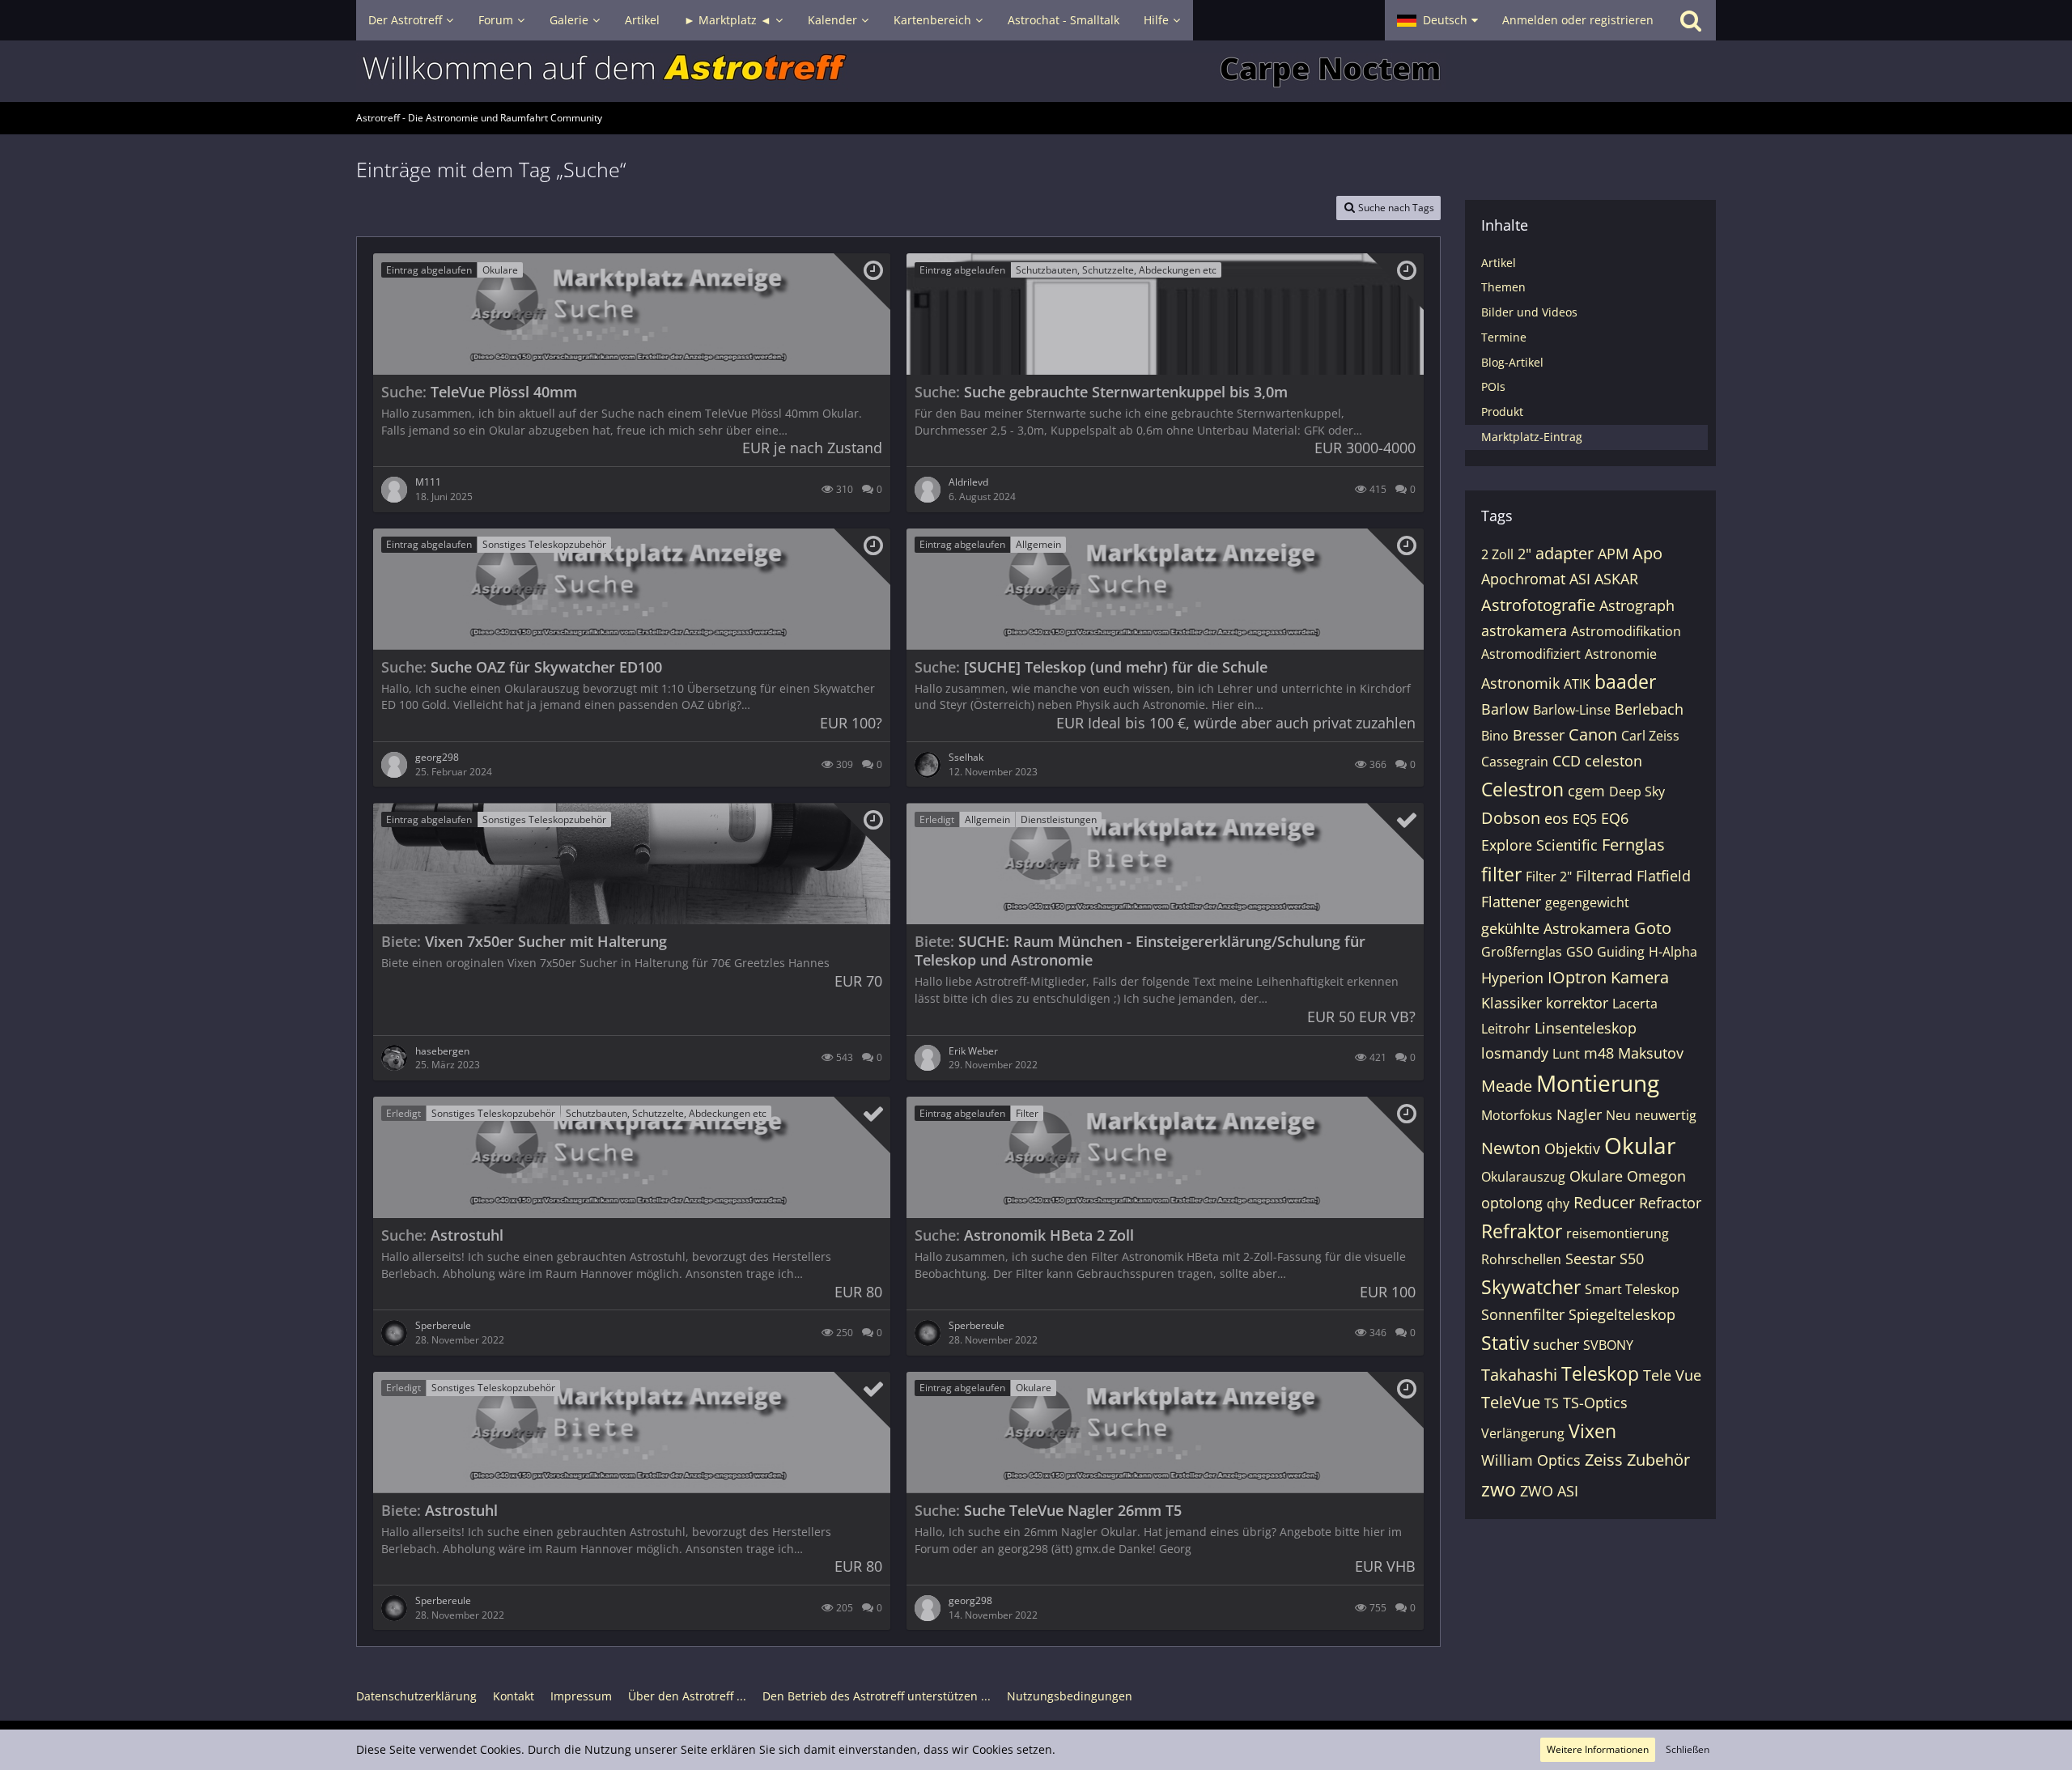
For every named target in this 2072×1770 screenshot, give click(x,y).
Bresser (1539, 735)
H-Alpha (1673, 952)
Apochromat (1523, 579)
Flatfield (1664, 876)
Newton (1511, 1148)
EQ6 (1615, 818)
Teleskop (1600, 1373)
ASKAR (1616, 579)
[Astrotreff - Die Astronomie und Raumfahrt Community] (1036, 71)
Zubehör (1658, 1460)
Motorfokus (1517, 1115)
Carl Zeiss (1650, 736)
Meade (1507, 1086)
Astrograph (1637, 605)
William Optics (1531, 1460)
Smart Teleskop (1632, 1289)
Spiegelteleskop (1622, 1314)
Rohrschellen (1521, 1259)
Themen (1503, 287)
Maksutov (1651, 1053)
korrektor (1577, 1003)
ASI (1580, 579)
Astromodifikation (1626, 631)
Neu (1618, 1115)
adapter (1565, 553)
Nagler (1579, 1114)
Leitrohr (1506, 1029)
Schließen (1688, 1749)
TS (1552, 1403)
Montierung (1598, 1083)
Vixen (1592, 1431)
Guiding (1621, 952)
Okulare (1596, 1176)
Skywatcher (1531, 1287)
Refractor (1670, 1203)
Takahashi (1519, 1375)
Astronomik (1520, 683)
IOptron (1577, 977)
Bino (1495, 736)
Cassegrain (1515, 762)
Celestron (1522, 789)
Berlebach (1649, 709)
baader (1625, 681)
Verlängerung (1523, 1433)
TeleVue (1511, 1402)
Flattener (1511, 902)
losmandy (1515, 1053)
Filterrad (1604, 876)
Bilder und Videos (1529, 312)
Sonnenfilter (1523, 1314)
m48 (1599, 1053)
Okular (1640, 1145)
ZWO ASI (1549, 1491)
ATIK (1577, 684)
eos (1556, 818)
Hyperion (1512, 978)
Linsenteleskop (1586, 1028)
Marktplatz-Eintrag (1532, 437)
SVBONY (1608, 1345)
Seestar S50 (1605, 1259)
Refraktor (1522, 1231)
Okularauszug (1523, 1177)
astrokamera (1524, 630)
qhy (1558, 1203)
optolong (1512, 1203)
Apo (1647, 553)
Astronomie (1621, 654)
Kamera (1640, 977)
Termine (1504, 337)
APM (1613, 554)
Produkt (1502, 412)
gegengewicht (1587, 902)
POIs (1493, 386)
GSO (1579, 952)
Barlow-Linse (1572, 710)
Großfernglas (1522, 952)
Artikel (1499, 263)
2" (1524, 554)
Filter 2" (1549, 877)
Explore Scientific (1539, 845)
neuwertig (1666, 1115)
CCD (1567, 761)
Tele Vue (1672, 1375)
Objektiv (1572, 1148)
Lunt (1566, 1054)
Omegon (1656, 1176)
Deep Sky (1637, 792)
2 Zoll (1497, 554)
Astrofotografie (1538, 605)
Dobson (1511, 818)
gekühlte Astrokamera (1556, 928)
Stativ (1505, 1343)
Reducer (1604, 1202)
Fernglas (1633, 845)
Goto (1653, 928)
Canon (1593, 734)
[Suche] (1691, 20)
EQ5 (1585, 819)
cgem (1586, 791)
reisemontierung (1618, 1233)
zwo (1499, 1489)
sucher (1556, 1344)
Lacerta (1635, 1004)
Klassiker (1512, 1003)
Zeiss (1604, 1460)
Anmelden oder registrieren (1578, 20)
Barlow (1505, 709)
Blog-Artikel (1512, 362)
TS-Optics (1595, 1403)
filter (1501, 874)
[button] (1437, 20)
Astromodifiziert (1531, 654)
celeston (1613, 761)
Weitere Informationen (1598, 1749)
